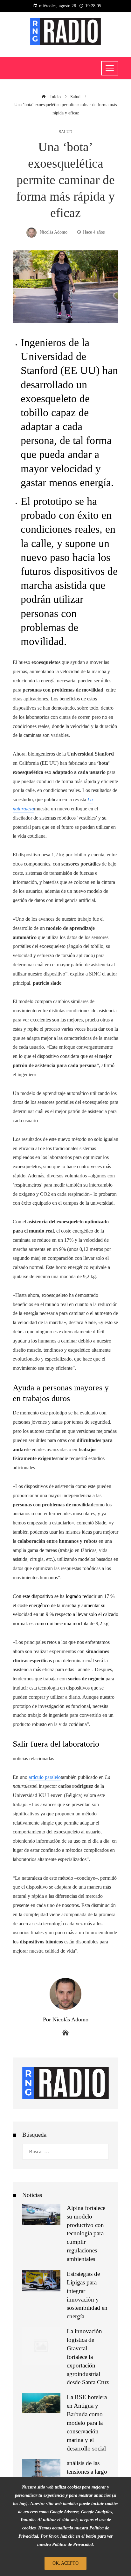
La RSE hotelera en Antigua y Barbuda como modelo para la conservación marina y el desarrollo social (87, 2423)
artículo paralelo (45, 1777)
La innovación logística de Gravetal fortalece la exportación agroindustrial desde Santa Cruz (88, 2357)
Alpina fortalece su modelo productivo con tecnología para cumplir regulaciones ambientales (86, 2233)
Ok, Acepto (65, 2563)
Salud (65, 132)
